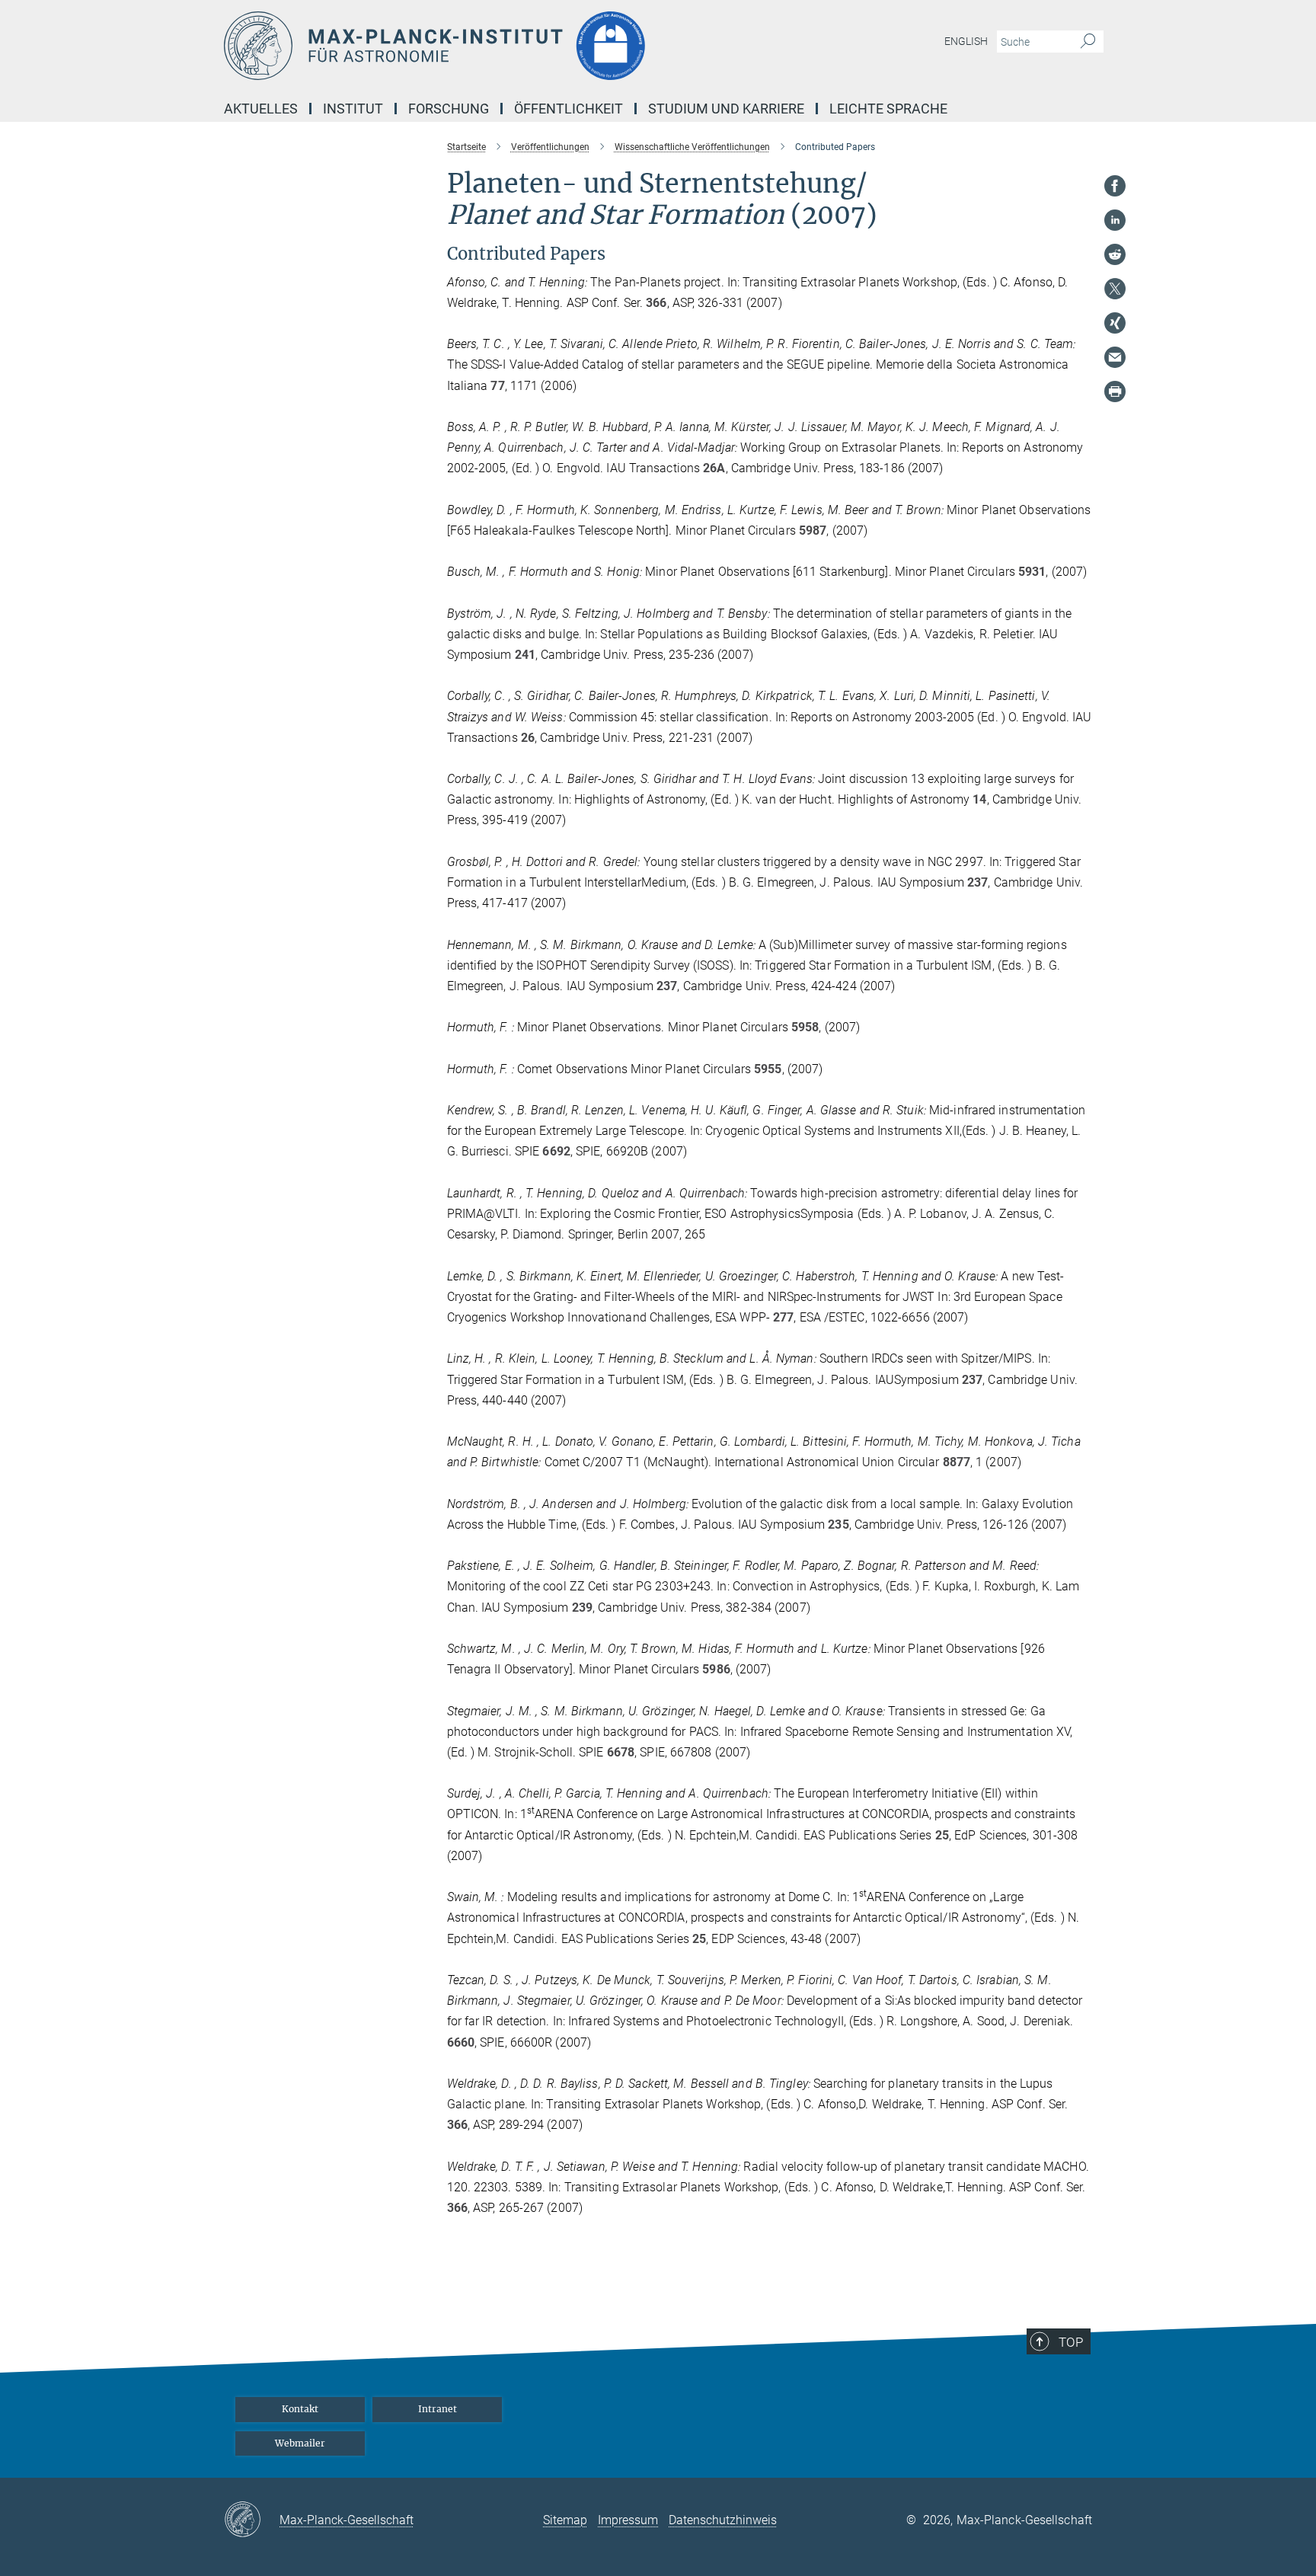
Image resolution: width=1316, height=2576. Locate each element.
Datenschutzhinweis (723, 2520)
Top (1071, 2342)
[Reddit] (1115, 254)
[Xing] (1115, 323)
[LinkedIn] (1115, 220)
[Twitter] (1115, 289)
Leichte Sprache (888, 109)
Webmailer (300, 2443)
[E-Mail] (1115, 357)
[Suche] (1088, 42)
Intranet (438, 2409)
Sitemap (565, 2520)
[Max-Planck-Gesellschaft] (252, 2520)
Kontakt (300, 2409)
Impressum (628, 2520)
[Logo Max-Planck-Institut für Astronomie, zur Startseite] (509, 46)
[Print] (1115, 392)
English (966, 41)
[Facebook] (1115, 186)
